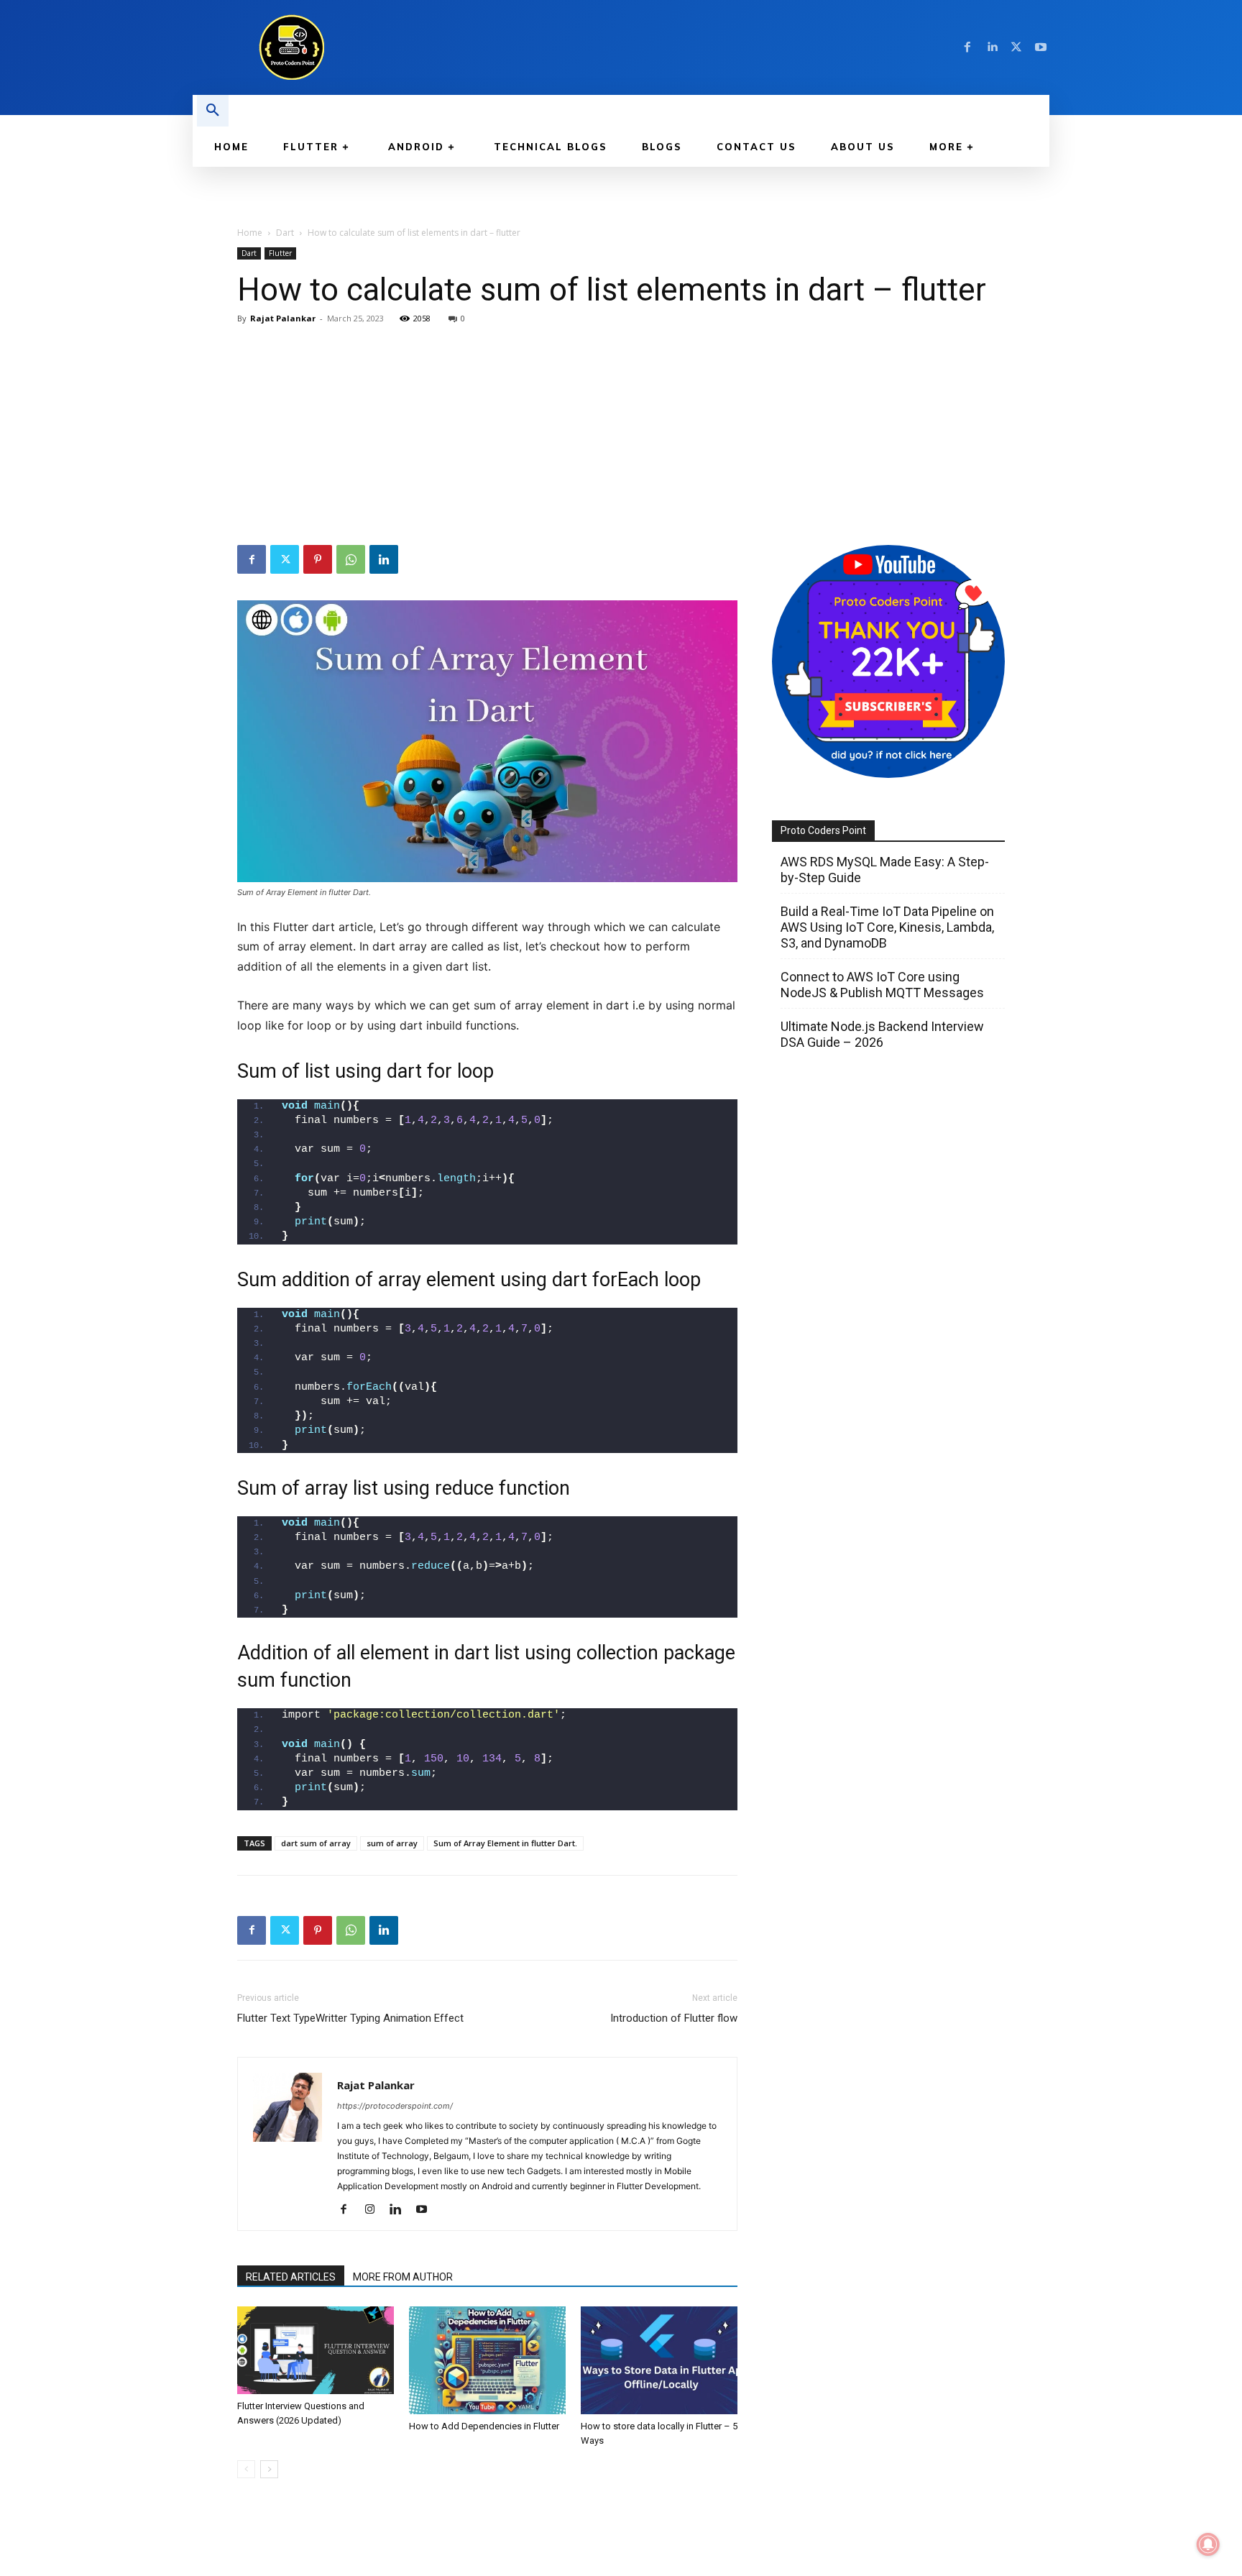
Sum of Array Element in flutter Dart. (505, 1843)
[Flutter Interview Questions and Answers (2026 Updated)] (316, 2351)
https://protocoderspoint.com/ (395, 2106)
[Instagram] (375, 2210)
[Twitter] (1016, 47)
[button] (213, 111)
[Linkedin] (992, 47)
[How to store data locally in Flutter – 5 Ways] (659, 2360)
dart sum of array (316, 1843)
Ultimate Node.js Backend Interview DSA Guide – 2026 (882, 1034)
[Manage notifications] (1208, 2544)
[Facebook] (967, 47)
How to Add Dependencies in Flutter (484, 2426)
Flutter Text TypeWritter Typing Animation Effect (350, 2018)
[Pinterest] (318, 559)
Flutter (280, 253)
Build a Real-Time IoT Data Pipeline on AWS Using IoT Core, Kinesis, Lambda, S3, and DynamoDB (887, 927)
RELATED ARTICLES (291, 2277)
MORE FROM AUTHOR (403, 2277)
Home (250, 233)
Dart (285, 233)
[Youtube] (1041, 47)
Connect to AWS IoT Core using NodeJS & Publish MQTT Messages (882, 985)
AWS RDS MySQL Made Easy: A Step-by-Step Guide (885, 870)
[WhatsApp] (351, 559)
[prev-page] (246, 2469)
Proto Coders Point (823, 830)
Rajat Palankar (283, 318)
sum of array (392, 1843)
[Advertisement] (621, 437)
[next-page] (269, 2469)
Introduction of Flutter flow (674, 2018)
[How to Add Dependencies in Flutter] (487, 2360)
